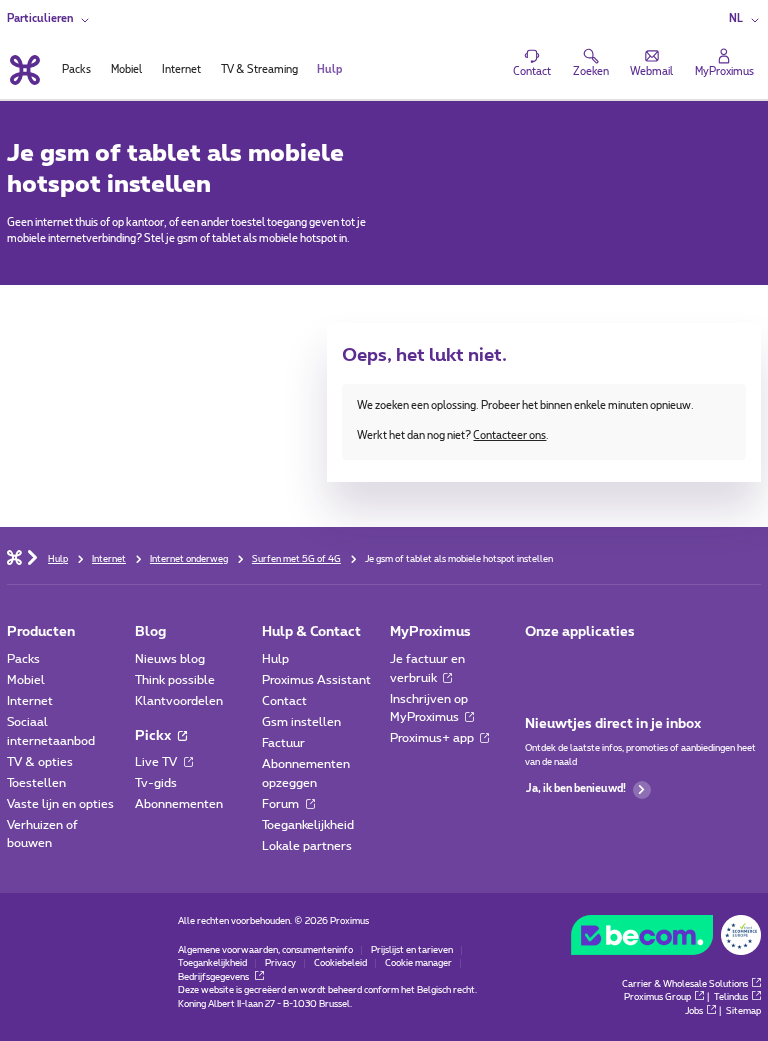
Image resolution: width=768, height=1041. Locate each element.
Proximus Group (657, 997)
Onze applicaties (580, 632)
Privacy (280, 963)
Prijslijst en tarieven (412, 950)
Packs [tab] (76, 70)
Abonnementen (179, 804)
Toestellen (36, 783)
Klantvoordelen (179, 701)
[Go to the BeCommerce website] (665, 938)
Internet (30, 701)
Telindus (731, 997)
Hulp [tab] (329, 70)
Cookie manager (418, 963)
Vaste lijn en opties (60, 804)
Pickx (154, 736)
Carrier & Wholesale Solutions (685, 984)
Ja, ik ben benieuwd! (576, 789)
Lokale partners (307, 846)
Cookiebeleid (340, 963)
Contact (284, 701)
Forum (282, 804)
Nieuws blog (170, 659)
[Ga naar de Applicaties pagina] (538, 663)
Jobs (694, 1011)
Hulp (275, 659)
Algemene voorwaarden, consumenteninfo (265, 950)
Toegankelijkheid (308, 825)
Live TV (157, 762)
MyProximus (430, 632)
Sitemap (743, 1011)
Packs (23, 659)
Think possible (175, 680)
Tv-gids (156, 783)
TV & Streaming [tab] (259, 70)
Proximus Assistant (316, 680)
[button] (745, 20)
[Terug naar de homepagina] (23, 70)
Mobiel (26, 680)
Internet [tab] (181, 70)
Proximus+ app (433, 738)
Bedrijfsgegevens (214, 977)
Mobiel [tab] (126, 70)
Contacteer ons (509, 436)
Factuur (283, 743)
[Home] (14, 556)
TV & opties (40, 762)
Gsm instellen (301, 722)
